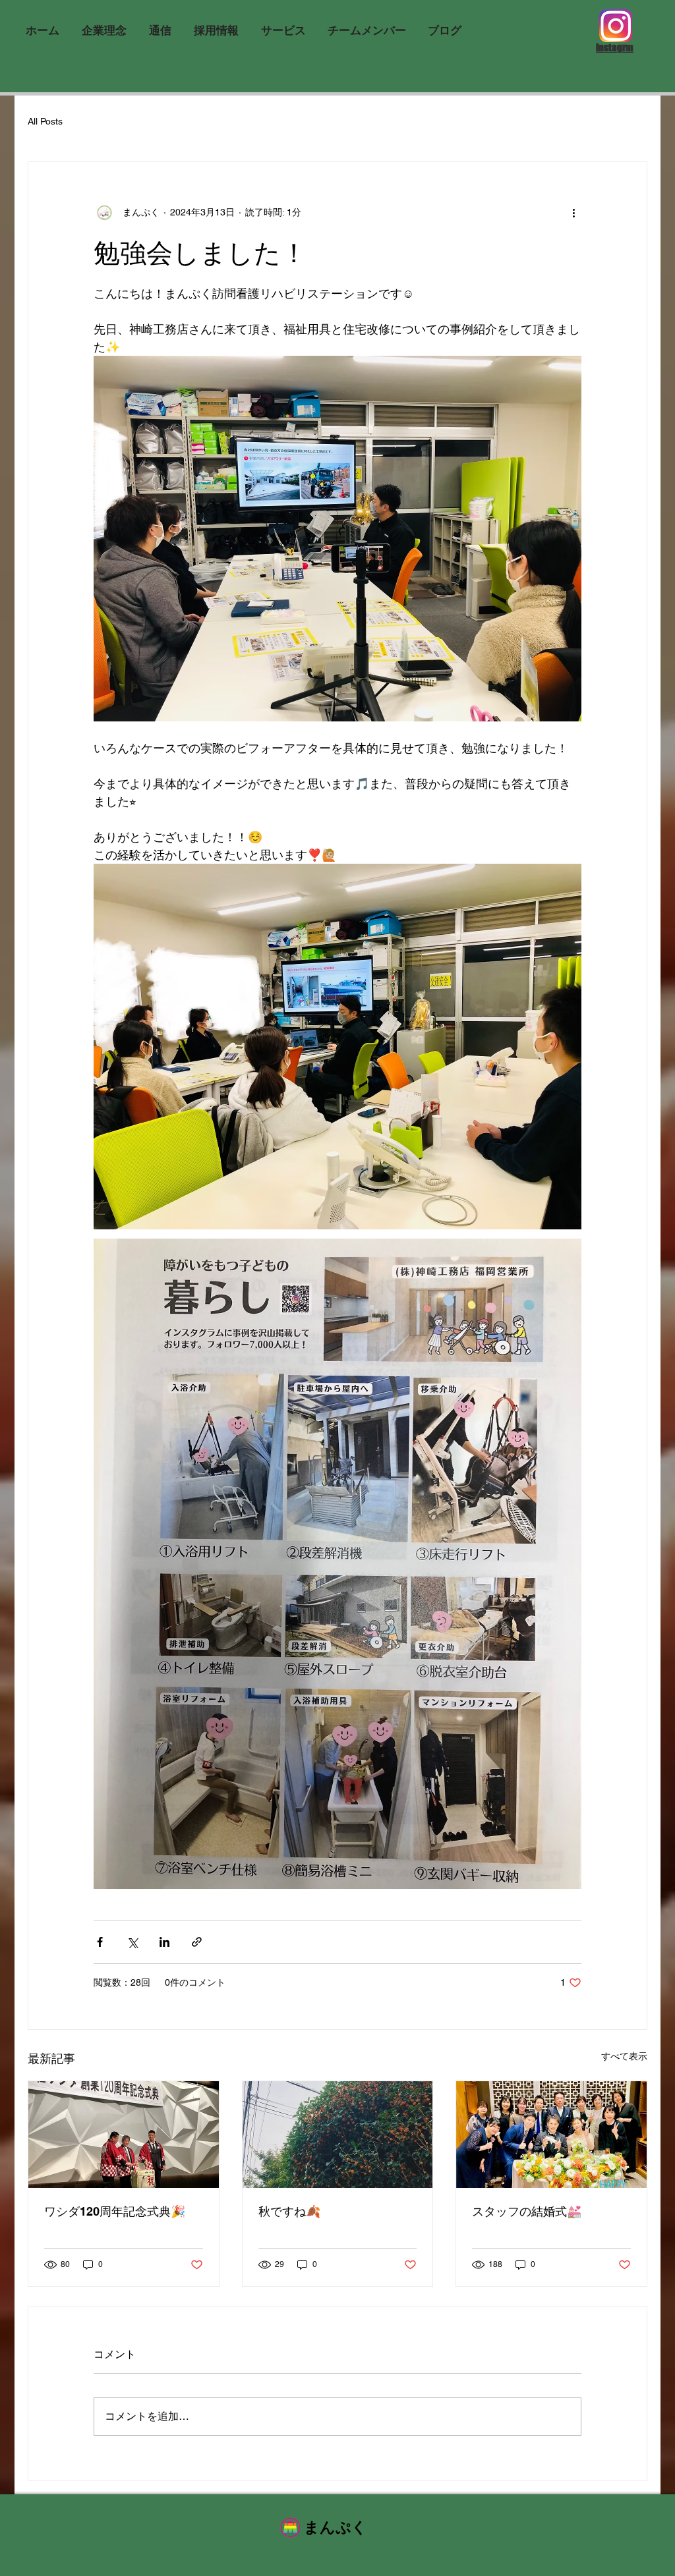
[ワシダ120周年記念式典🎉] (124, 2135)
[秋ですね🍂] (338, 2135)
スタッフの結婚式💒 (527, 2211)
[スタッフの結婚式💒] (551, 2135)
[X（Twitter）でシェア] (132, 1942)
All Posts (45, 121)
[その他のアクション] (573, 212)
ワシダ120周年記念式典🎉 (115, 2211)
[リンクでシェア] (197, 1942)
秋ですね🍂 (289, 2211)
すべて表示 (624, 2056)
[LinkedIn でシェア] (164, 1942)
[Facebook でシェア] (100, 1942)
